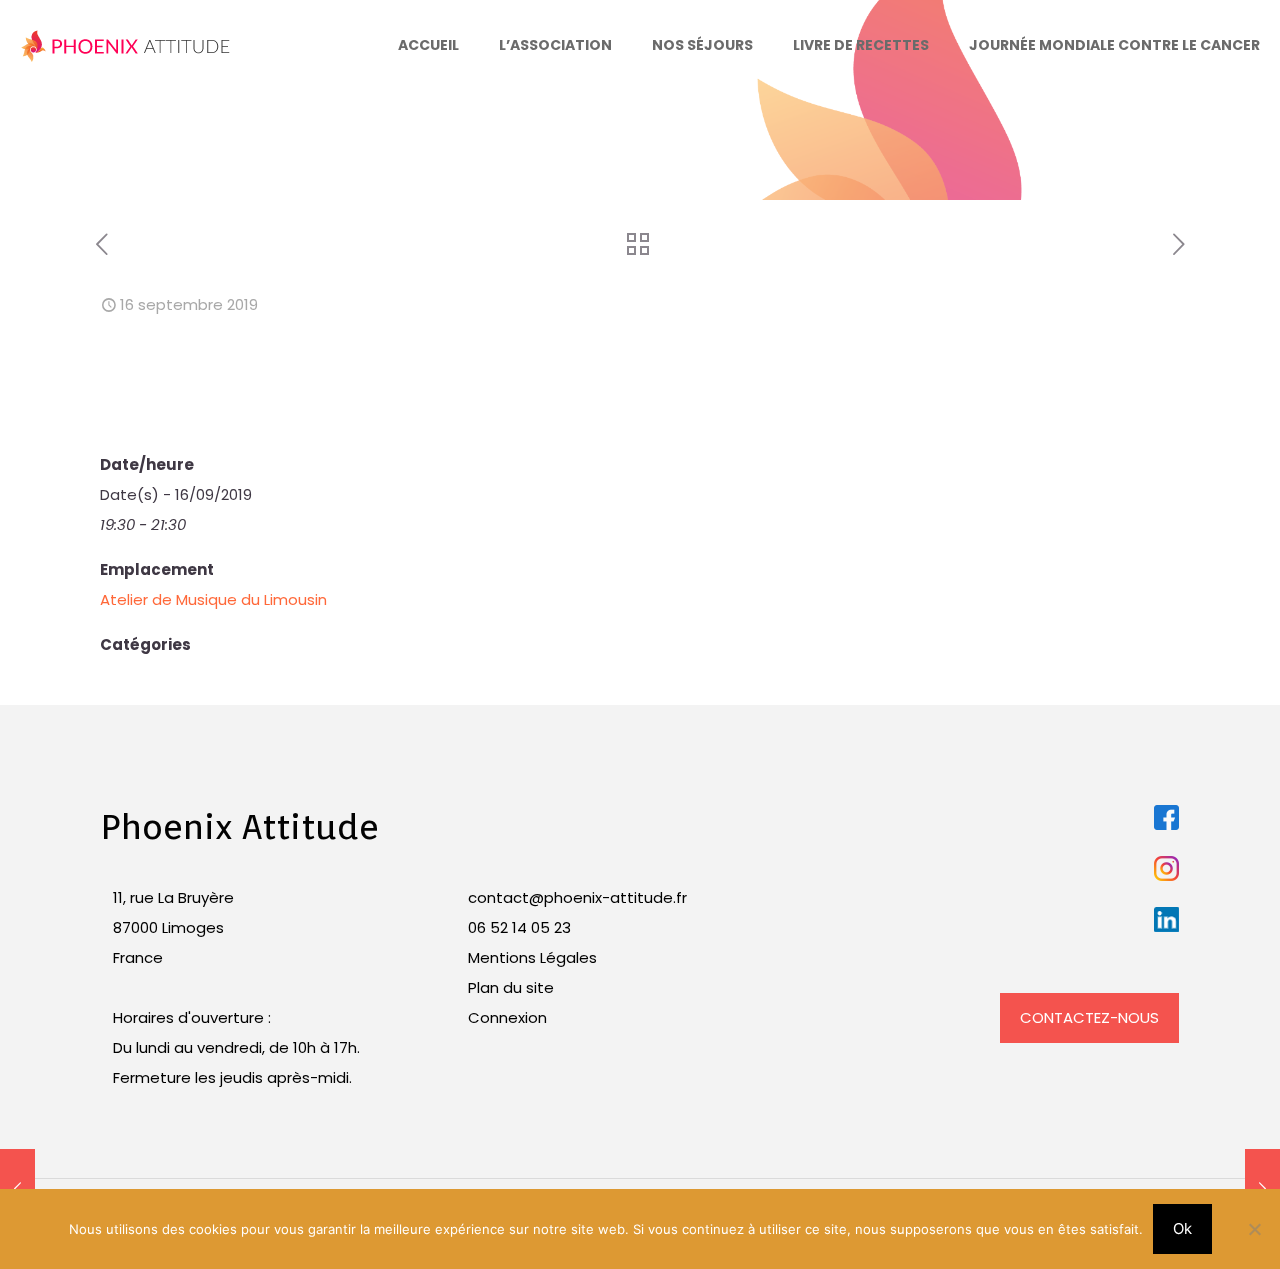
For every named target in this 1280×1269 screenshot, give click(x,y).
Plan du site (511, 987)
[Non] (1255, 1229)
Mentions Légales (532, 957)
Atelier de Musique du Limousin (213, 599)
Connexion (507, 1017)
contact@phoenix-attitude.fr (577, 897)
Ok (1182, 1228)
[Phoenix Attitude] (126, 45)
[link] (1166, 817)
